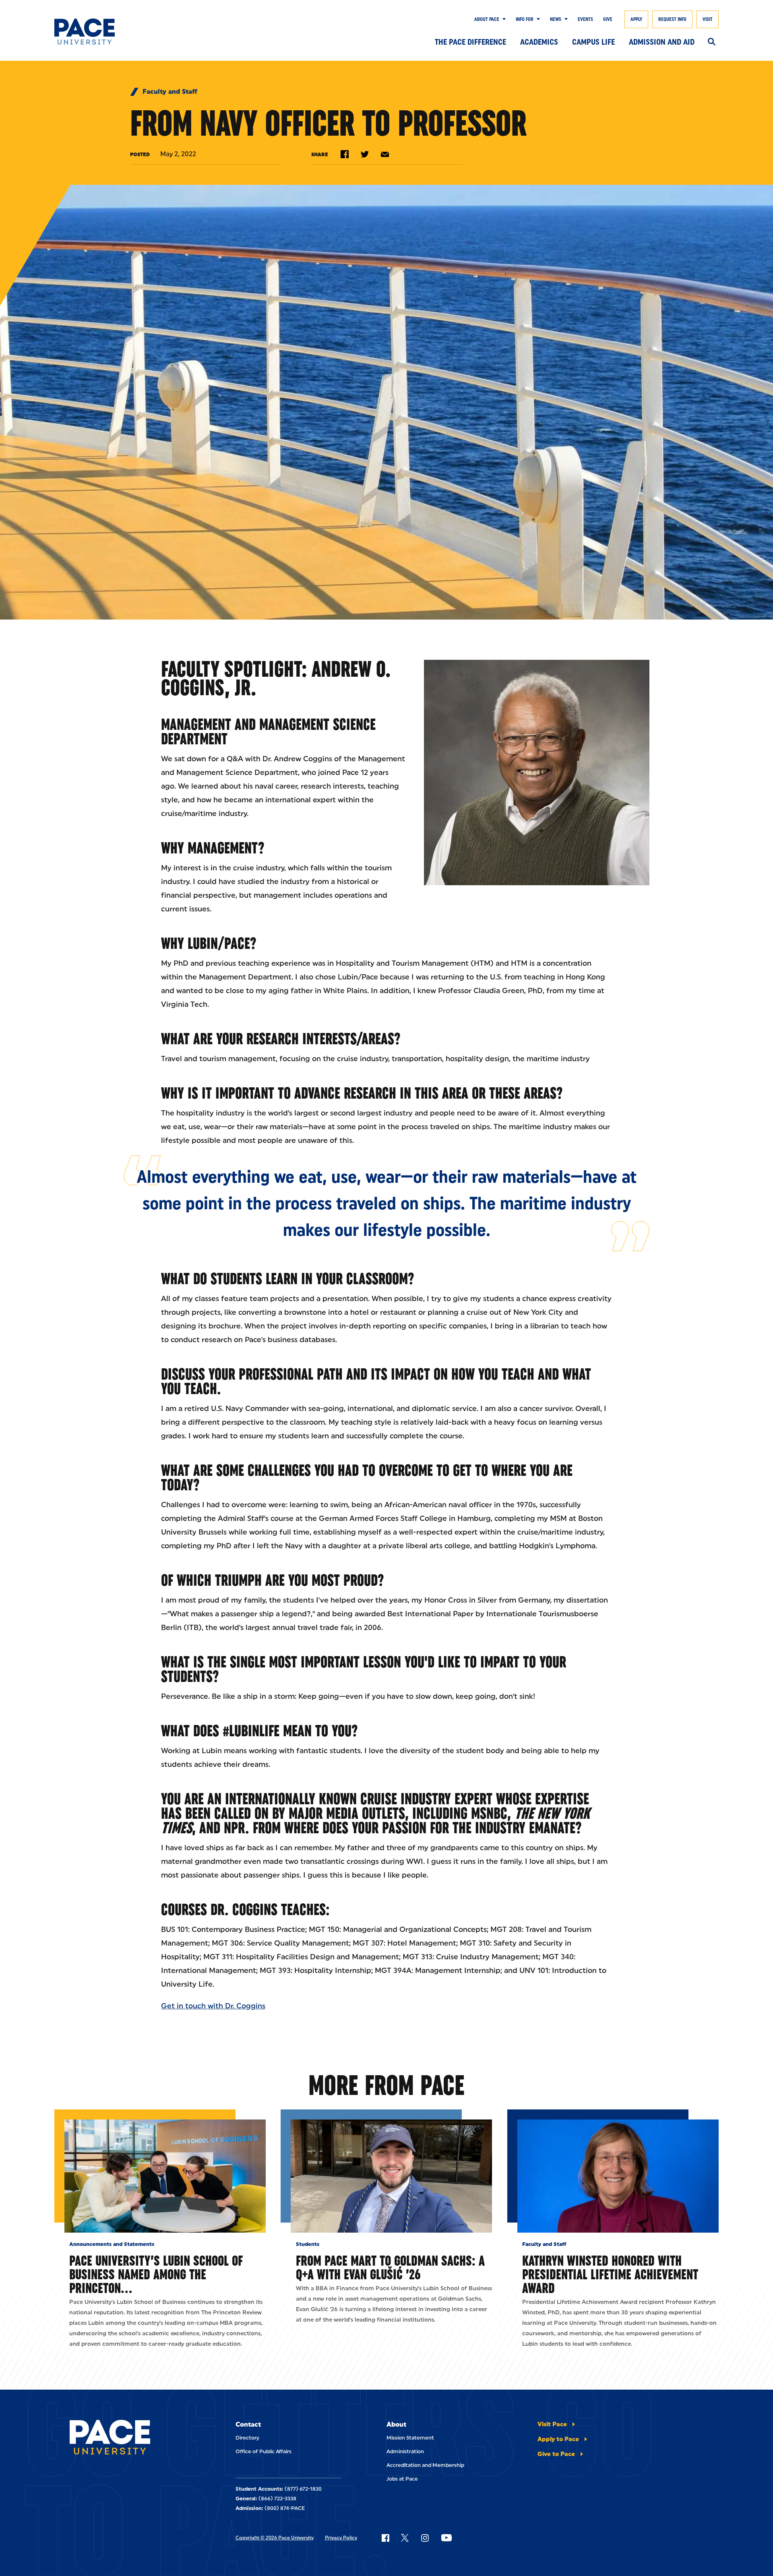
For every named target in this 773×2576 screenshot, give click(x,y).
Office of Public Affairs (264, 2451)
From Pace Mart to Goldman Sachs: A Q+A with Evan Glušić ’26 (390, 2267)
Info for (525, 19)
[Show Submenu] (502, 19)
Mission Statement (410, 2438)
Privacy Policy (341, 2538)
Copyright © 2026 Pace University (275, 2538)
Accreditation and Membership (425, 2465)
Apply (636, 19)
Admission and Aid (662, 42)
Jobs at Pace (402, 2479)
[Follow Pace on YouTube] (446, 2538)
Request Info (672, 19)
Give (608, 19)
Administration (405, 2451)
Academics (539, 42)
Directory (247, 2438)
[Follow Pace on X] (405, 2538)
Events (585, 19)
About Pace (487, 19)
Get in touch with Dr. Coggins (213, 2006)
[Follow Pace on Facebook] (385, 2538)
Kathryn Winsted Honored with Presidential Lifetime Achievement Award (610, 2274)
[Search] (712, 42)
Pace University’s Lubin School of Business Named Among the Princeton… (156, 2274)
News (556, 19)
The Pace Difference (470, 42)
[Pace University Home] (100, 32)
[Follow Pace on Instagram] (425, 2538)
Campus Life (593, 42)
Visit (708, 19)
